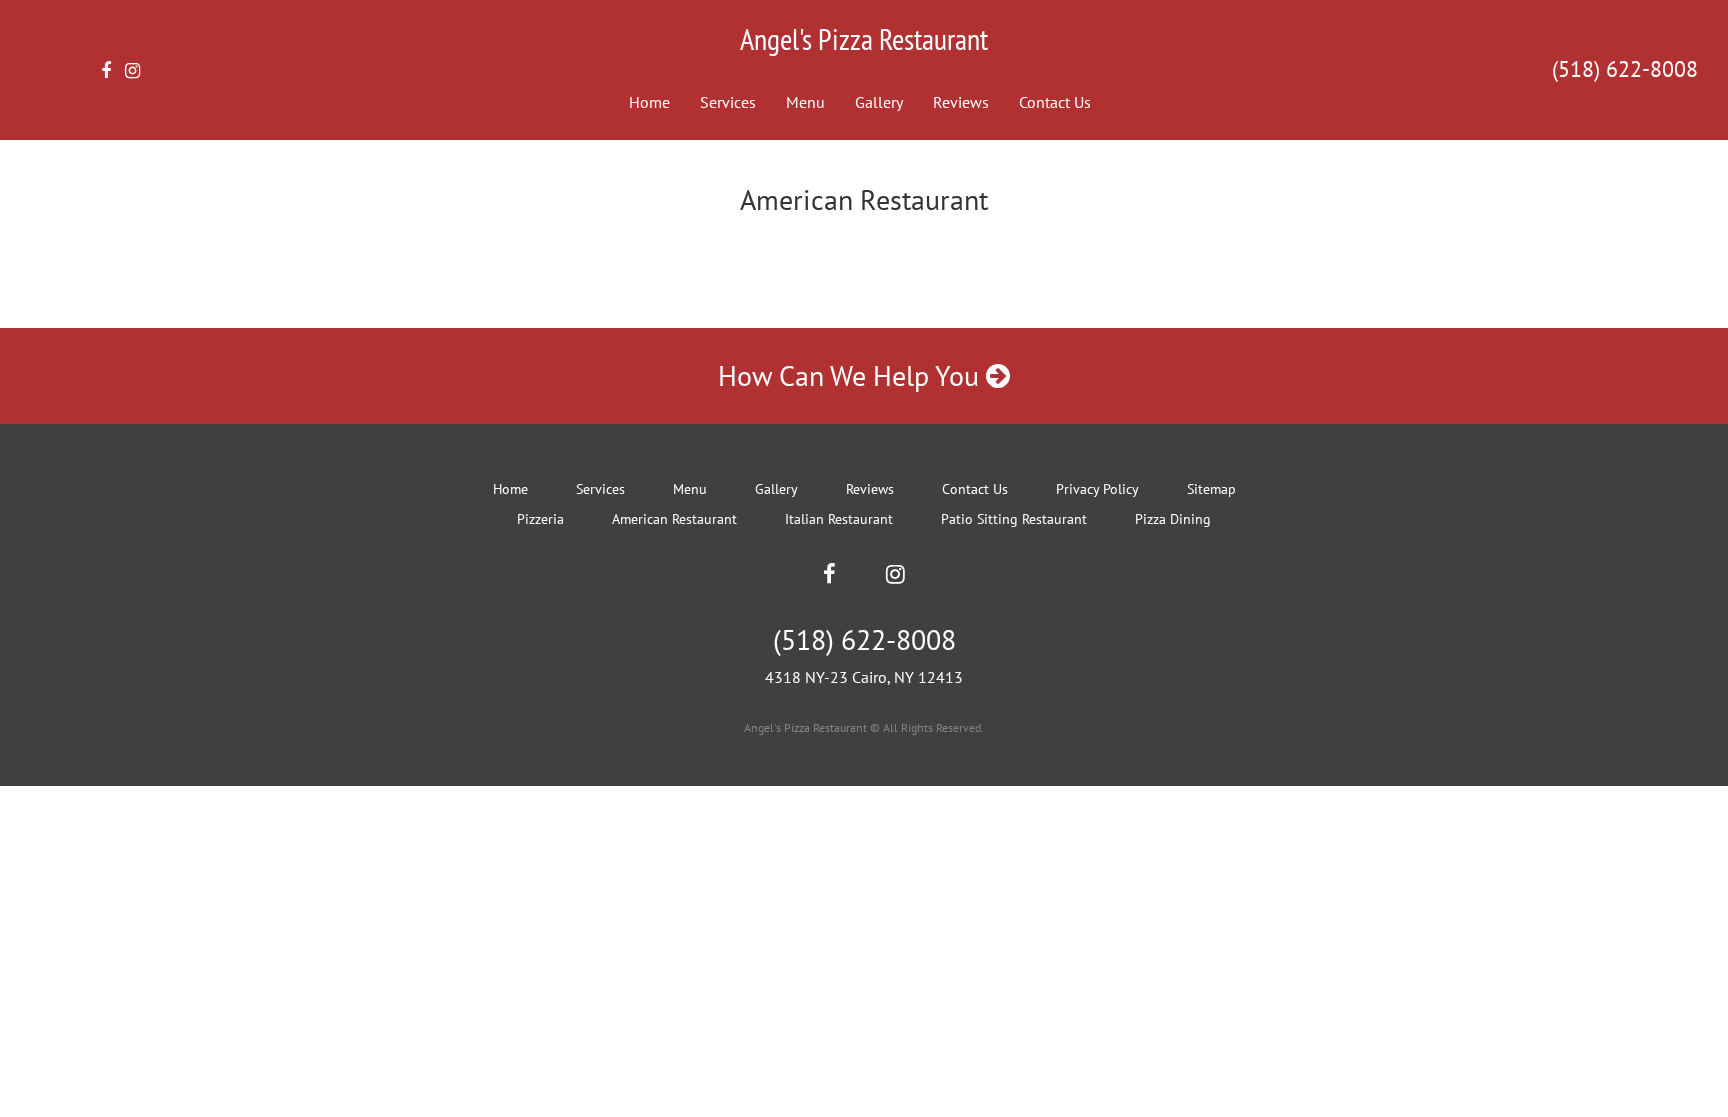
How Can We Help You (852, 375)
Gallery (879, 102)
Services (728, 102)
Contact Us (1055, 102)
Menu (805, 102)
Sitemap (1211, 489)
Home (649, 102)
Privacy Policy (1097, 489)
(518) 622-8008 (1625, 69)
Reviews (961, 102)
